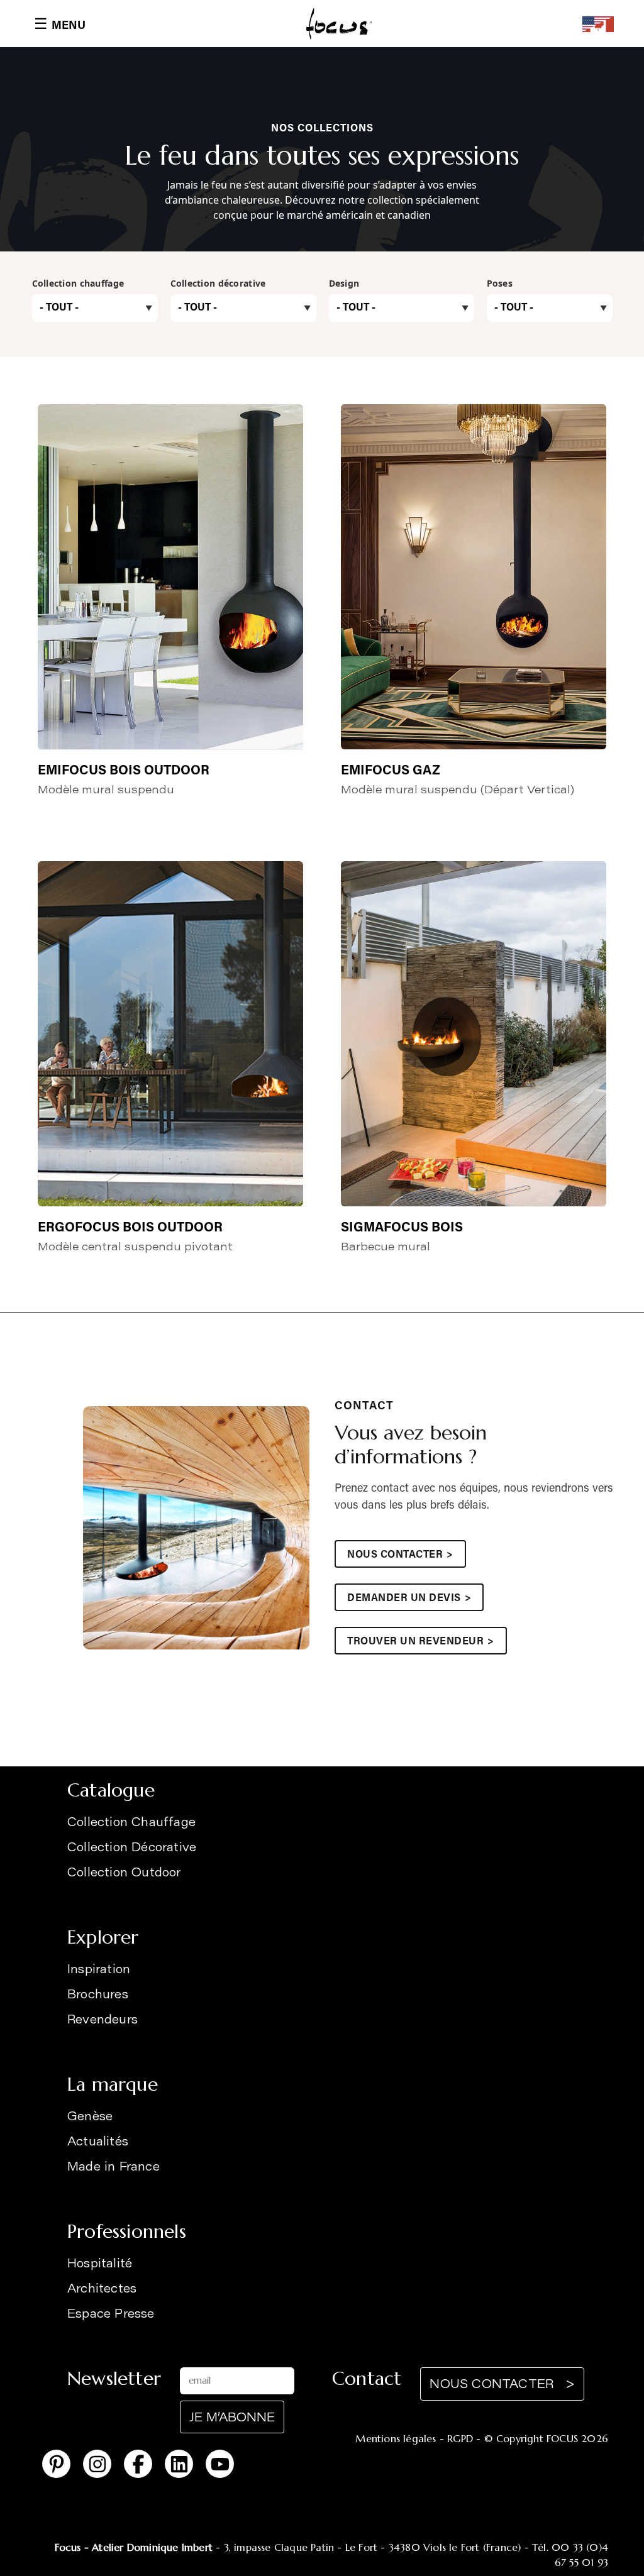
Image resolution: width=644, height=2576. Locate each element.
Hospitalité (100, 2265)
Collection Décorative (132, 1848)
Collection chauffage (78, 283)
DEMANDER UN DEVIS (409, 1599)
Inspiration (99, 1970)
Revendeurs (103, 2021)
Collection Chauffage (131, 1823)
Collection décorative (218, 283)
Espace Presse (111, 2315)
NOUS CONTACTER (400, 1555)
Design (344, 283)
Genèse (90, 2117)
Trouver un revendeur (421, 1642)
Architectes (102, 2290)
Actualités (98, 2143)
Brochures (98, 1995)
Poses (500, 283)
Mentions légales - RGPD (414, 2438)
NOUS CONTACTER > (502, 2385)
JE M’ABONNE (232, 2419)
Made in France (114, 2168)
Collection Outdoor (124, 1874)
